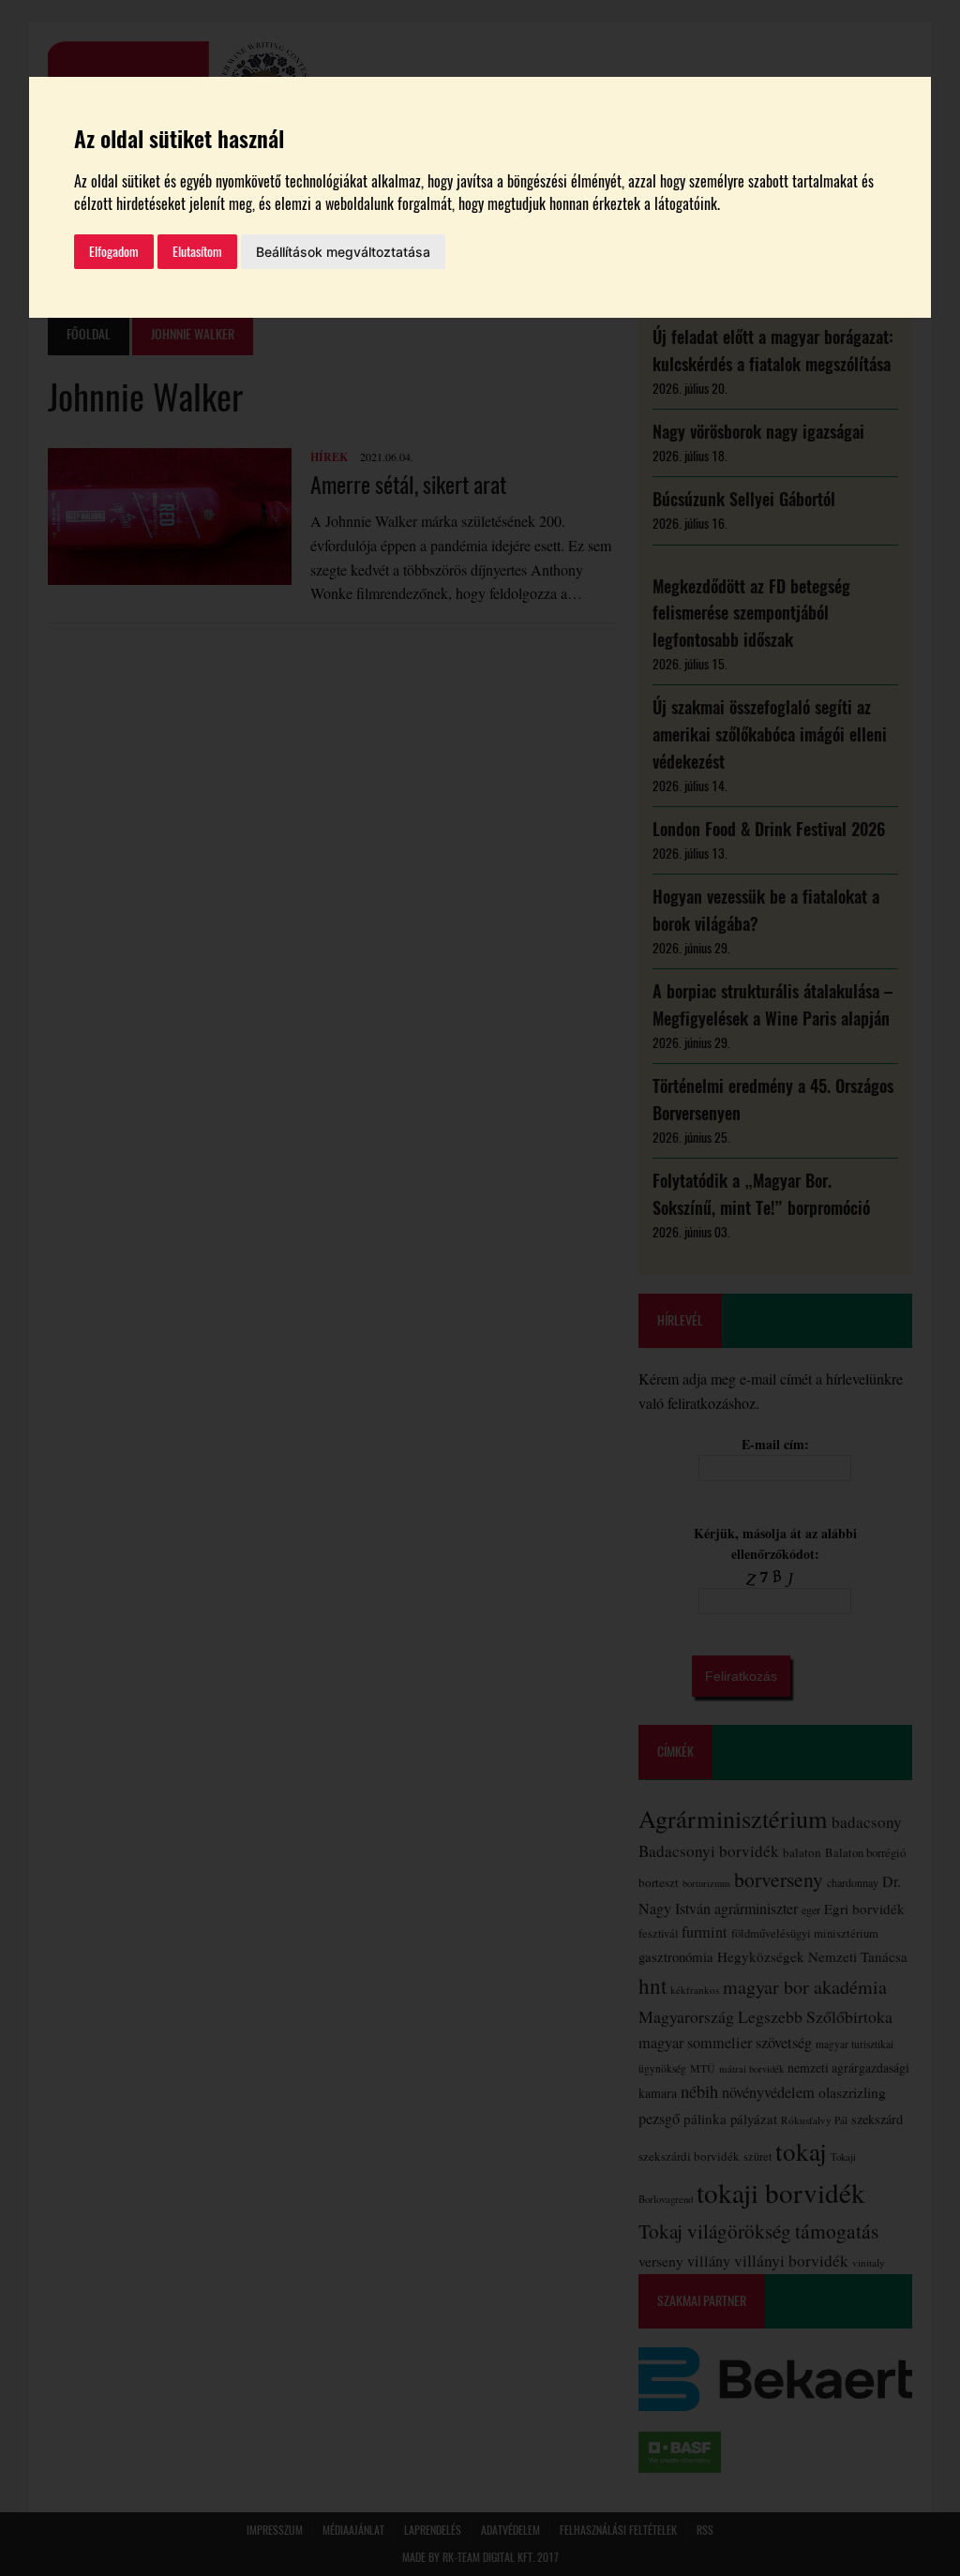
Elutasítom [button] (197, 252)
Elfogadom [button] (114, 252)
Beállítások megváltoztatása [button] (343, 252)
